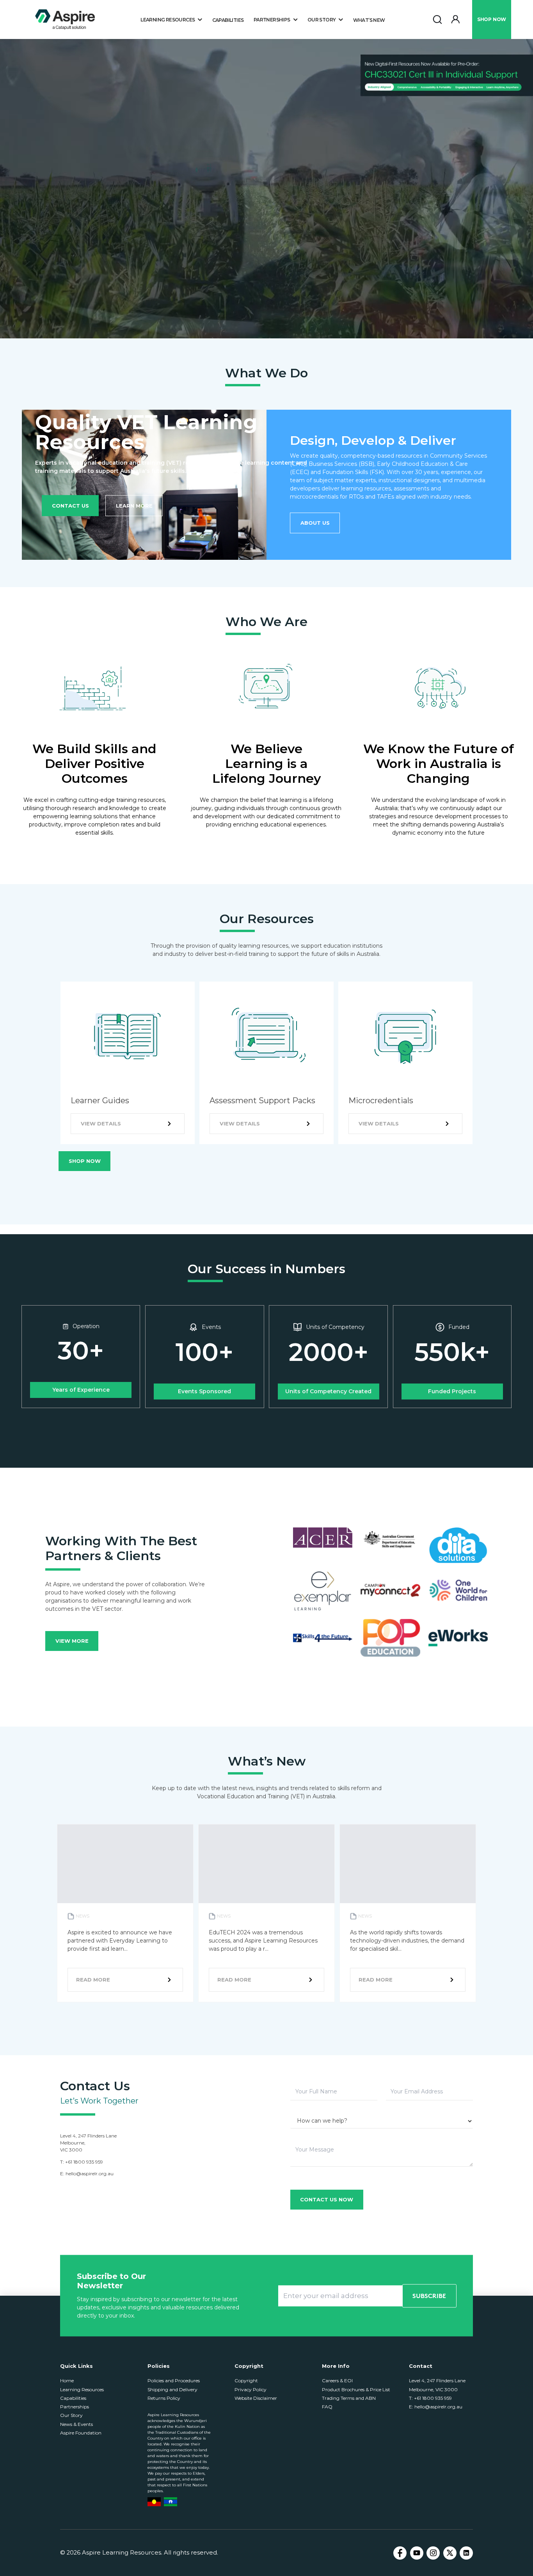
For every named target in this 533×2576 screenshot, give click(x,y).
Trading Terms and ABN (349, 2398)
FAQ (327, 2407)
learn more (134, 506)
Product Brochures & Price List (356, 2389)
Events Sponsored (204, 1391)
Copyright (246, 2380)
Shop (491, 19)
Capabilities (228, 20)
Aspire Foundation (81, 2433)
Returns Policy (164, 2398)
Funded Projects (452, 1391)
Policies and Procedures (174, 2380)
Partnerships (75, 2407)
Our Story (71, 2415)
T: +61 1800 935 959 (430, 2398)
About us (315, 523)
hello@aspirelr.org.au (90, 2173)
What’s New (369, 20)
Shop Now (85, 1161)
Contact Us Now (327, 2199)
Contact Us (70, 506)
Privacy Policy (251, 2389)
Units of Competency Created (328, 1391)
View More (72, 1641)
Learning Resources (82, 2389)
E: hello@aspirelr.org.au (436, 2407)
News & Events (76, 2424)
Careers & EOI (337, 2380)
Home (67, 2380)
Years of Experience (81, 1390)
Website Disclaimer (256, 2398)
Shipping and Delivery (172, 2389)
